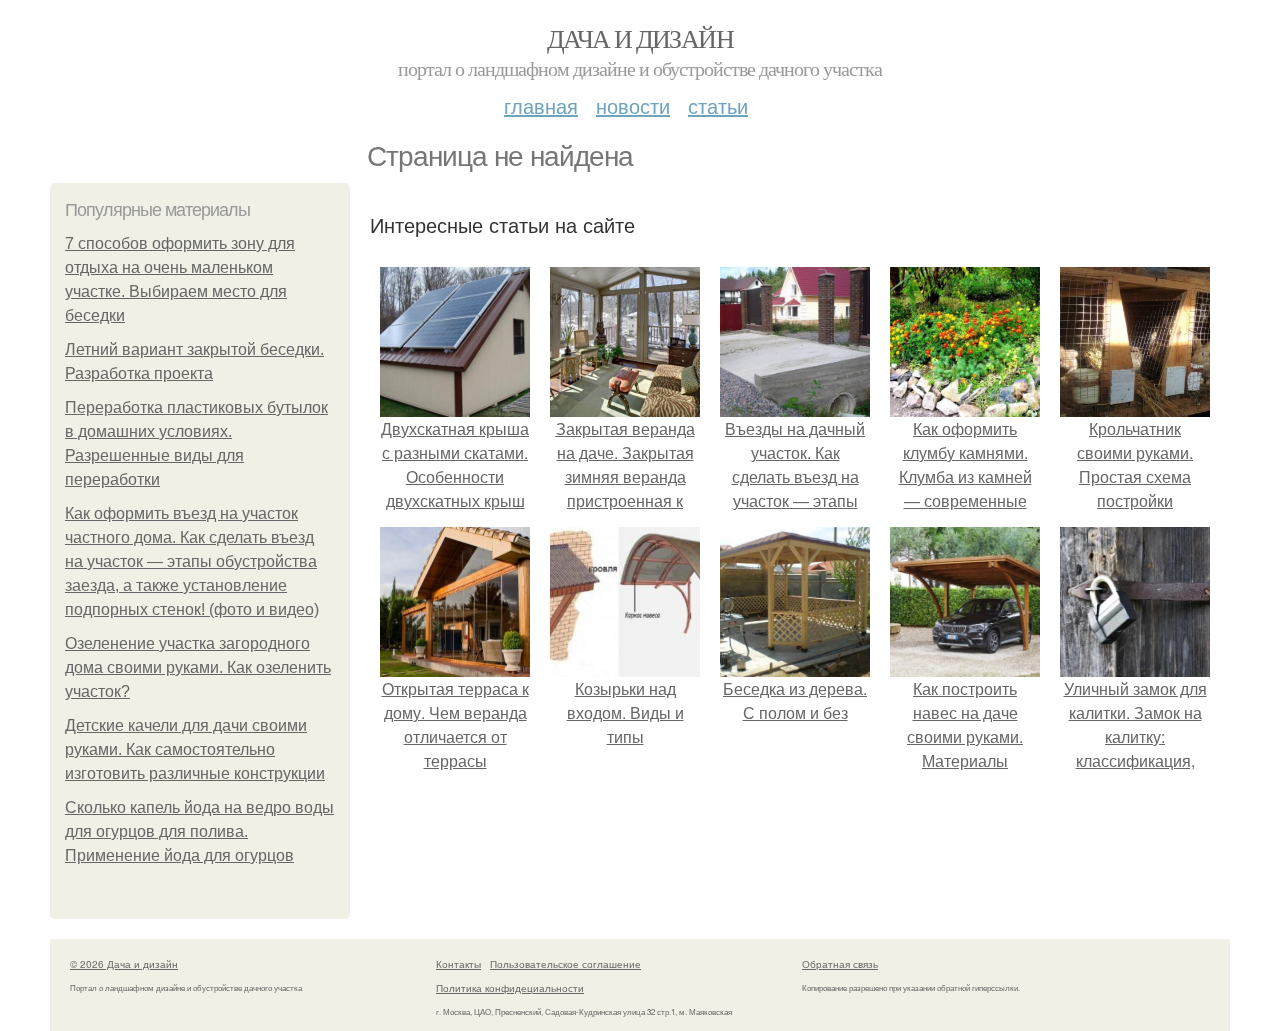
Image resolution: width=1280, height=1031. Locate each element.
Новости (633, 105)
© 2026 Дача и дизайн (124, 964)
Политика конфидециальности (510, 988)
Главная (541, 105)
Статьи (718, 105)
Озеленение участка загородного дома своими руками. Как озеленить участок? (198, 667)
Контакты (458, 964)
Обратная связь (840, 964)
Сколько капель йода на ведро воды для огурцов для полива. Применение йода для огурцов (199, 831)
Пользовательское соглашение (565, 964)
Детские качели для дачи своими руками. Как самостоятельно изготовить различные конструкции (195, 749)
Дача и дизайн (640, 38)
